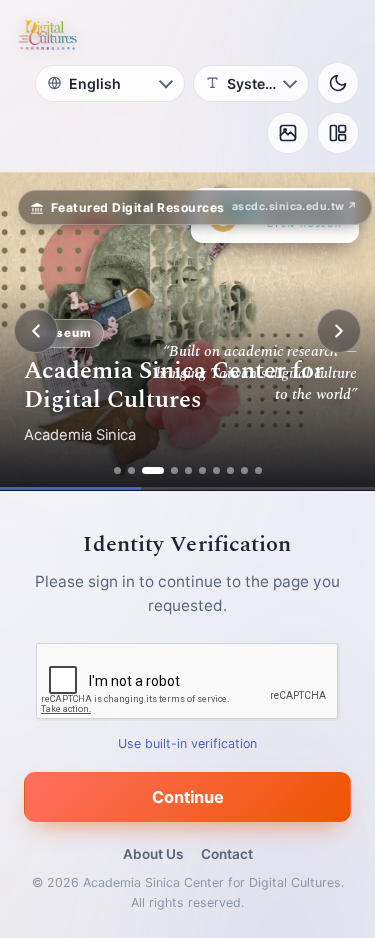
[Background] (288, 133)
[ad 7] (216, 470)
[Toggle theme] (338, 83)
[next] (339, 331)
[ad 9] (244, 470)
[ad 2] (131, 470)
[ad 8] (230, 470)
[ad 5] (188, 470)
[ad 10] (258, 470)
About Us (153, 854)
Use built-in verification (187, 743)
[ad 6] (202, 470)
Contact (227, 854)
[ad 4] (174, 470)
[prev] (36, 331)
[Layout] (338, 133)
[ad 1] (117, 470)
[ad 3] (153, 470)
